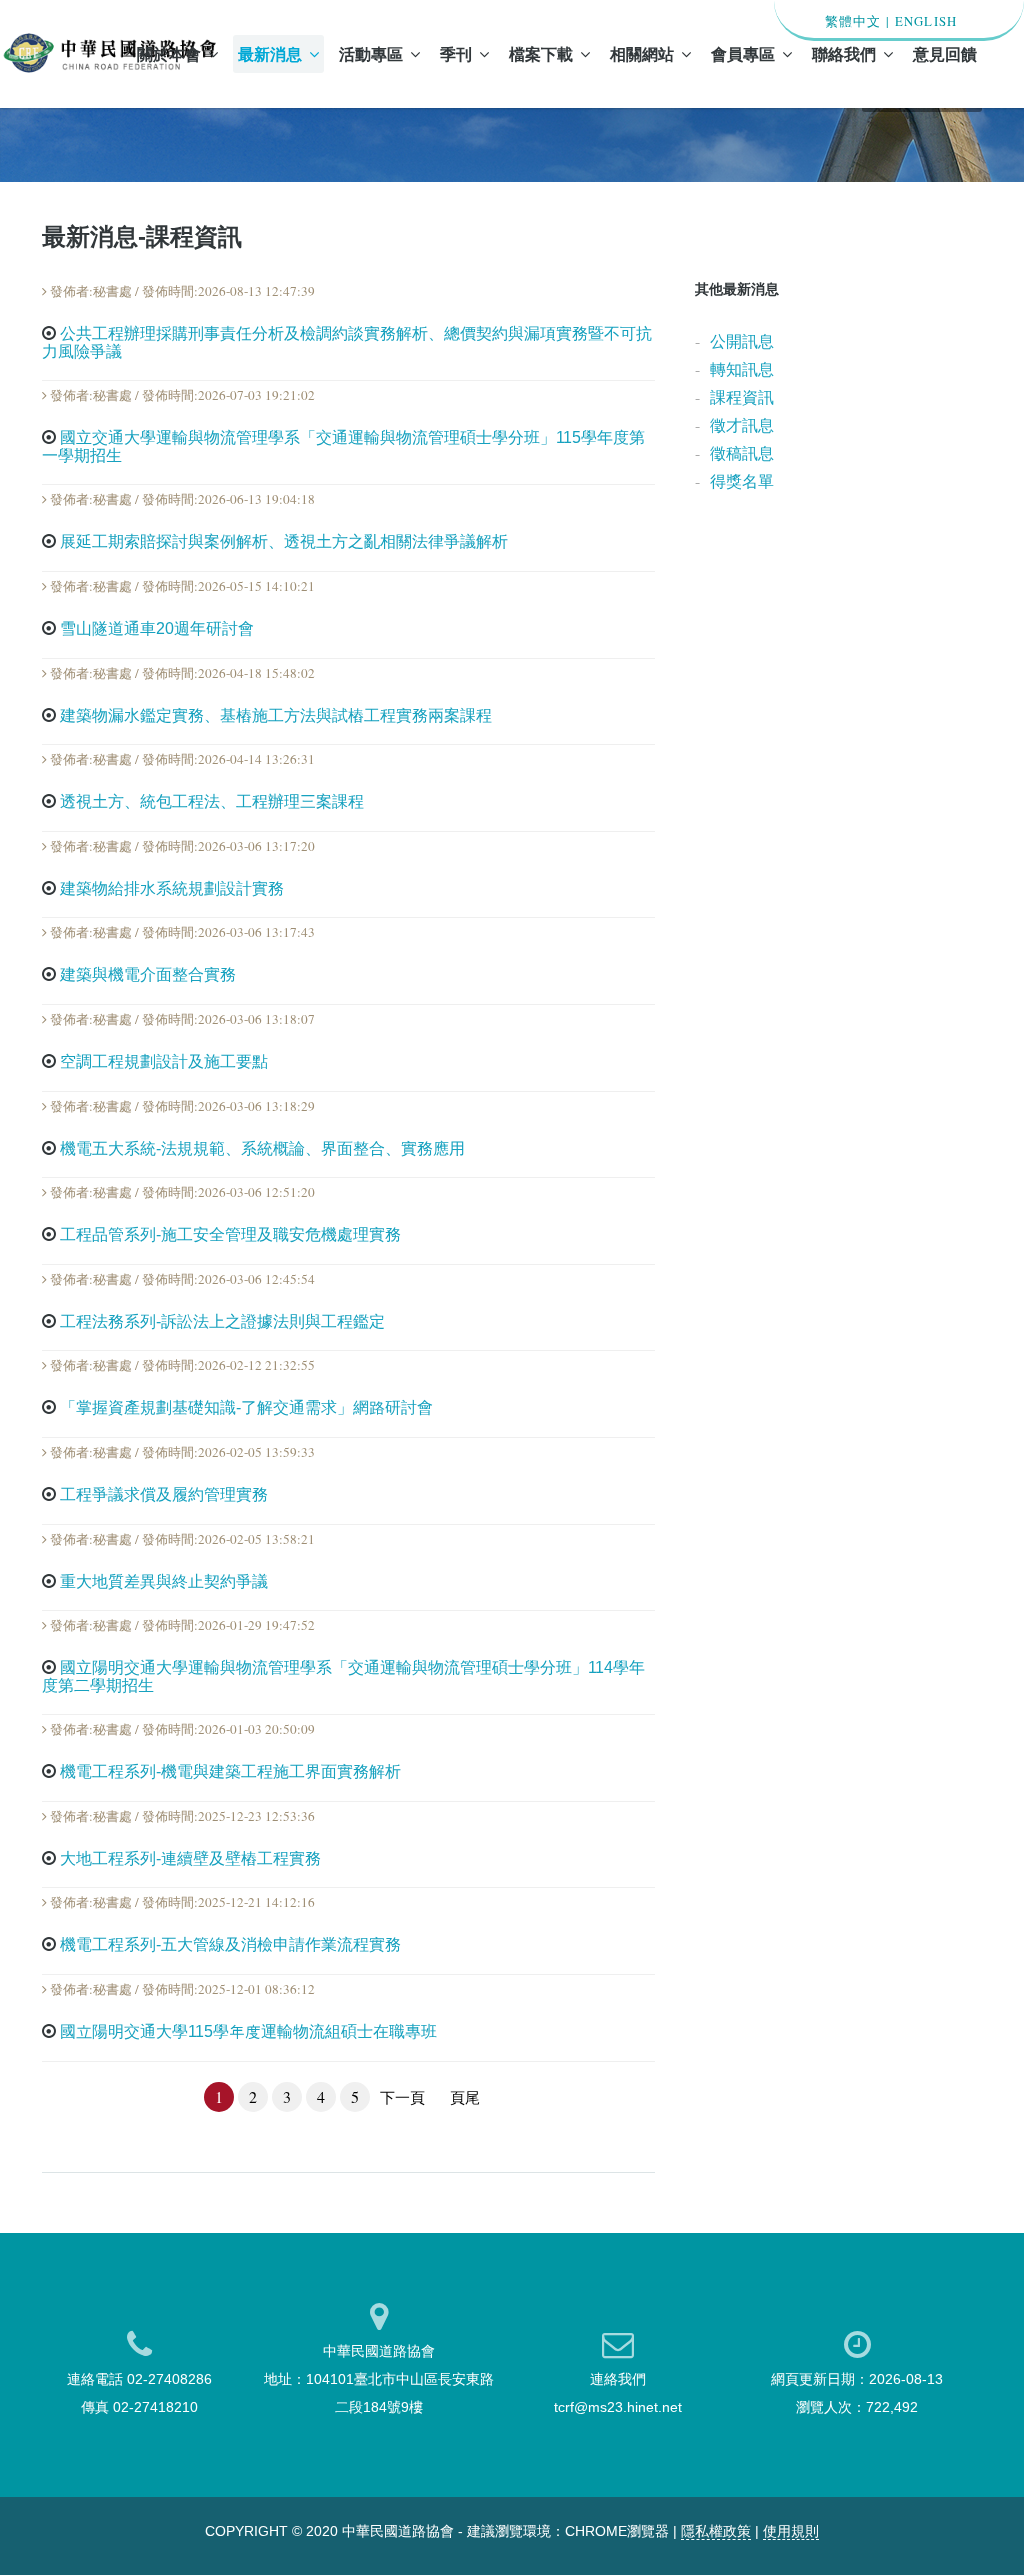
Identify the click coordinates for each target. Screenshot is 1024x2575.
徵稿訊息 (742, 452)
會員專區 (743, 54)
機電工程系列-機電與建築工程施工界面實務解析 (230, 1771)
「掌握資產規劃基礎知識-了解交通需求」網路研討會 (246, 1407)
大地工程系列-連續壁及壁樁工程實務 (190, 1858)
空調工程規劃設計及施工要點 (164, 1061)
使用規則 (791, 2531)
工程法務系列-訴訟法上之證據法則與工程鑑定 (222, 1321)
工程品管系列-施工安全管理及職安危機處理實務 (230, 1234)
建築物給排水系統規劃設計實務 (172, 888)
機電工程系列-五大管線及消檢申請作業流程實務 (230, 1944)
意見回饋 (945, 54)
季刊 (456, 54)
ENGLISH (926, 21)
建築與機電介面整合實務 (148, 974)
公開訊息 (742, 340)
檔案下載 (541, 54)
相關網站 (642, 54)
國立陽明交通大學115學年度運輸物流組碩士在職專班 (248, 2031)
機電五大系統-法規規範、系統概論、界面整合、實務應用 (262, 1148)
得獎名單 (742, 480)
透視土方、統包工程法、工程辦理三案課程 (212, 801)
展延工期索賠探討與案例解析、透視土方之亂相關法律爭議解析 (284, 541)
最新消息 (270, 54)
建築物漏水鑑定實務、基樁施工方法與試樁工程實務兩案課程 (276, 715)
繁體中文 (853, 21)
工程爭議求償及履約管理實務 (164, 1494)
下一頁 (402, 2097)
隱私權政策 (716, 2531)
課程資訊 (742, 396)
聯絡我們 (844, 54)
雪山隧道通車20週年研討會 (157, 628)
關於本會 (169, 54)
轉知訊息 (742, 368)
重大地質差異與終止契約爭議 (164, 1581)
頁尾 (465, 2097)
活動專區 (371, 54)
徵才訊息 (742, 424)
